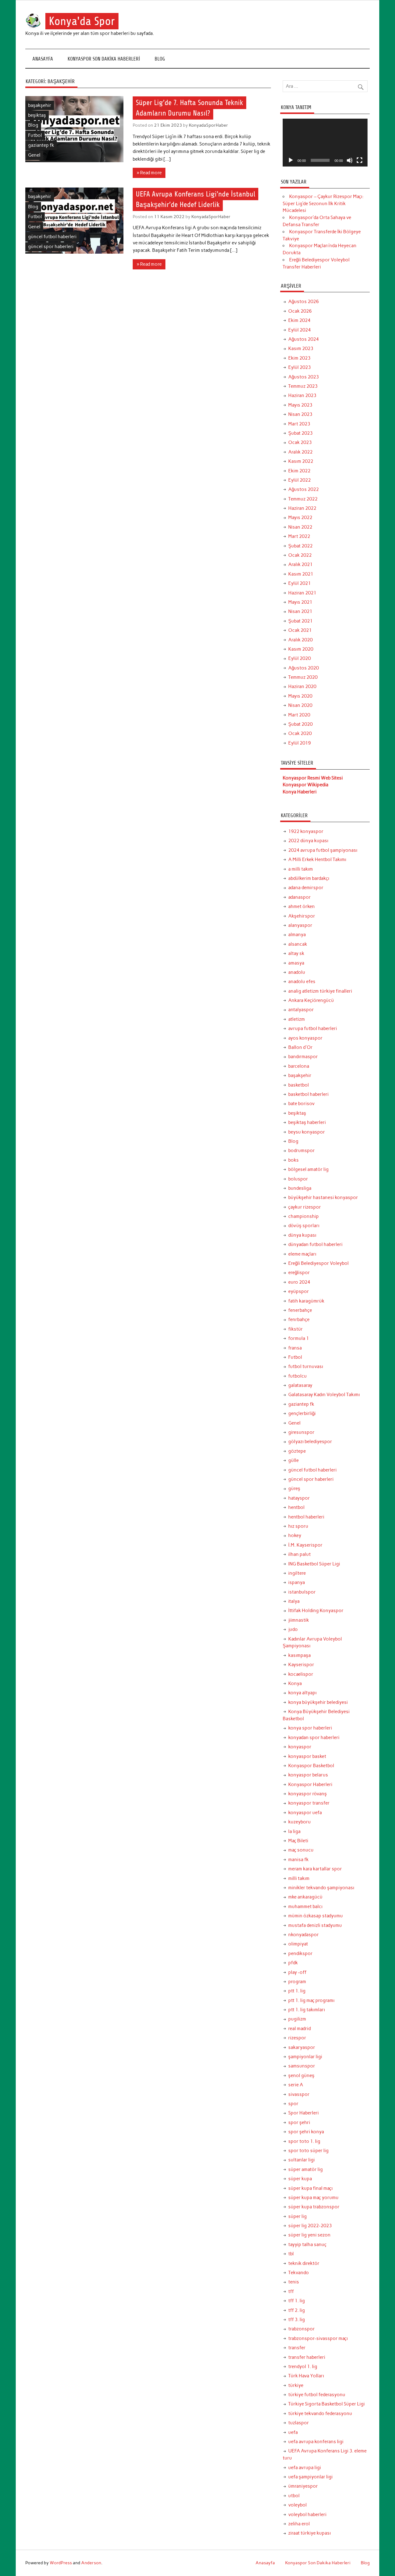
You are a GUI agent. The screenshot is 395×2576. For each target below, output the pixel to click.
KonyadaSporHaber (208, 125)
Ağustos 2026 (304, 302)
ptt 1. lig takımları (307, 2010)
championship (304, 1216)
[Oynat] (291, 160)
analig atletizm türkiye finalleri (320, 991)
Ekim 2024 (299, 320)
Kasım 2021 (301, 574)
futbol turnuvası (306, 1366)
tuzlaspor (299, 2423)
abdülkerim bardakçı (309, 878)
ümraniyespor (303, 2486)
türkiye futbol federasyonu (317, 2395)
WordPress (61, 2563)
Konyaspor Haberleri (310, 1784)
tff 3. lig (297, 2320)
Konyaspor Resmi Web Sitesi (313, 778)
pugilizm (297, 2019)
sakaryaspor (302, 2047)
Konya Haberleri (300, 792)
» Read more (149, 173)
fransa (295, 1348)
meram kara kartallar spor (315, 1869)
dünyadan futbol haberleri (315, 1244)
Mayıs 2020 (300, 696)
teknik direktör (304, 2263)
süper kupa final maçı (310, 2188)
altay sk (296, 953)
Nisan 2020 (300, 705)
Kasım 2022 (301, 461)
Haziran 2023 (302, 395)
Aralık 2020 (300, 640)
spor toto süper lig (308, 2151)
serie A (296, 2085)
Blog (160, 59)
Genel (34, 155)
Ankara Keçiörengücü (311, 1000)
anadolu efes (302, 982)
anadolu (297, 972)
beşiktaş (37, 115)
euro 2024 (299, 1282)
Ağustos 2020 (304, 668)
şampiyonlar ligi (305, 2057)
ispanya (297, 1582)
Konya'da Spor (82, 21)
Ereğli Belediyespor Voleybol (318, 1263)
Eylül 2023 (299, 367)
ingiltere (297, 1573)
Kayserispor (301, 1665)
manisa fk (298, 1860)
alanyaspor (300, 925)
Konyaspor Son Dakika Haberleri (104, 59)
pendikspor (300, 1953)
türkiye (296, 2385)
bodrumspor (301, 1151)
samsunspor (302, 2066)
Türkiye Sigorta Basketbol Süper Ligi (326, 2404)
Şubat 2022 (300, 546)
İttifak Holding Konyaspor (316, 1611)
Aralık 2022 (300, 452)
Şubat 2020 (300, 724)
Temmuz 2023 (303, 386)
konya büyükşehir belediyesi (318, 1702)
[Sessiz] (350, 160)
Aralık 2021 (300, 564)
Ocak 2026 (300, 311)
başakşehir (40, 105)
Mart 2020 (299, 715)
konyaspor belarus (308, 1775)
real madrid (299, 2029)
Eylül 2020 (299, 658)
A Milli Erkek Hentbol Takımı (317, 859)
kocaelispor (301, 1674)
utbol (294, 2496)
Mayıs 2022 (300, 517)
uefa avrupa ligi (305, 2468)
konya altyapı (302, 1693)
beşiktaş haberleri (307, 1122)
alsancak (298, 944)
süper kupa (300, 2179)
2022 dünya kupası (308, 841)
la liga (294, 1831)
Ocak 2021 (300, 630)
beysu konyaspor (307, 1132)
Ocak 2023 (300, 442)
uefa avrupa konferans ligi (316, 2442)
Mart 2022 (299, 536)
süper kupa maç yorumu (313, 2198)
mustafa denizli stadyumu (315, 1925)
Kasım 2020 (301, 649)
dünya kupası (302, 1235)
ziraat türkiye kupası (310, 2533)
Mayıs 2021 (300, 602)
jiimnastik (299, 1620)
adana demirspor (306, 888)
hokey (295, 1535)
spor (293, 2104)
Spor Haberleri (304, 2113)
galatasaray (300, 1385)
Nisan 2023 (300, 414)
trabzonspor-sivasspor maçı (318, 2338)
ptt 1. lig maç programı (311, 2000)
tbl (291, 2254)
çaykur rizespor (305, 1207)
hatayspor (299, 1498)
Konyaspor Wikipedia (306, 785)
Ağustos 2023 (304, 377)
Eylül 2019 (299, 743)
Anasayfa (43, 59)
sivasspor (299, 2094)
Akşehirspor (302, 916)
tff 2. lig (297, 2310)
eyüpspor (299, 1291)
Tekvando (299, 2273)
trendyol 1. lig (303, 2367)
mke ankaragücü (305, 1897)
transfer (297, 2348)
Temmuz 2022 (303, 499)
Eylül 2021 (299, 583)
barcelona (299, 1066)
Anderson (91, 2563)
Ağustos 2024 (304, 339)
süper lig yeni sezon (309, 2235)
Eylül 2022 (299, 480)
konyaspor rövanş (308, 1794)
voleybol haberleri (307, 2515)
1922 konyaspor (306, 831)
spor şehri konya (306, 2132)
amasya (296, 963)
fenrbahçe (299, 1320)
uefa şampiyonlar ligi (310, 2477)
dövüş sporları (304, 1226)
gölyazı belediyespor (310, 1442)
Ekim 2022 (299, 471)
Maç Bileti (298, 1841)
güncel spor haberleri (51, 247)
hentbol (296, 1507)
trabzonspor (301, 2329)
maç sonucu (301, 1850)
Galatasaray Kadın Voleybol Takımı (324, 1395)
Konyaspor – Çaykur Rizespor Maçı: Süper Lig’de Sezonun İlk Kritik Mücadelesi (323, 204)
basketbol (299, 1085)
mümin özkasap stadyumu (316, 1916)
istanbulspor (302, 1592)
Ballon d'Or (300, 1047)
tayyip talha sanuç (307, 2244)
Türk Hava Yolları (306, 2376)
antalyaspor (301, 1010)
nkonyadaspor (304, 1935)
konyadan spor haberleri (314, 1738)
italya (294, 1601)
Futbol (35, 135)
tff (291, 2291)
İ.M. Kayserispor (305, 1545)
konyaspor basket (307, 1756)
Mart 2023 (299, 424)
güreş (294, 1489)
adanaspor (299, 897)
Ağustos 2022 (304, 489)
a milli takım (301, 869)
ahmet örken (301, 906)
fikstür (295, 1329)
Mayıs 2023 (300, 405)
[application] (325, 143)
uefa (293, 2432)
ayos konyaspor (305, 1038)
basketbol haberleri (308, 1094)
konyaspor (300, 1747)
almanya (297, 935)
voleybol (297, 2505)
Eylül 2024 (299, 330)
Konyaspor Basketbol (311, 1766)
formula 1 (299, 1338)
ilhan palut (299, 1554)
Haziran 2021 (302, 593)
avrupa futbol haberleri (313, 1028)
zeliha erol (299, 2524)
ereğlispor (299, 1273)
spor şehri (299, 2122)
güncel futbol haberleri (52, 237)
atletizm (297, 1019)
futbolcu (297, 1376)
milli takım (299, 1878)
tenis (294, 2282)
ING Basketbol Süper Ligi (314, 1564)
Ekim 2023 (299, 358)
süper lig (297, 2216)
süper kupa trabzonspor (314, 2207)
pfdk (293, 1963)
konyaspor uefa (305, 1813)
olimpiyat (298, 1944)
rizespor (297, 2038)
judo (293, 1629)
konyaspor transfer (309, 1803)
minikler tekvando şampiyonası (321, 1888)
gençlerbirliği (302, 1413)
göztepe (297, 1451)
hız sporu (298, 1526)
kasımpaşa (299, 1655)
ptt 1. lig (297, 1991)
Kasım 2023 (301, 348)
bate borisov (301, 1104)
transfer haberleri (307, 2357)
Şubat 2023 (300, 433)
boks (293, 1160)
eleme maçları (302, 1254)
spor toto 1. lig (304, 2141)
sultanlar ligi (301, 2160)
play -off (297, 1972)
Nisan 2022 (300, 527)
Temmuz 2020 (303, 677)
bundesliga (300, 1188)
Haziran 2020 (302, 686)
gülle (293, 1460)
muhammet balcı (305, 1907)
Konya (295, 1683)
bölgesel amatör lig (308, 1169)
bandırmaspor (303, 1057)
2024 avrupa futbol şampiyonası (323, 850)
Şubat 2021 (300, 621)
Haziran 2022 (302, 508)
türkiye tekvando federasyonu (320, 2413)
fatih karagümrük (306, 1301)
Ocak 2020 (300, 733)
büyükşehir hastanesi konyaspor (323, 1197)
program (297, 1982)
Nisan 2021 (300, 611)
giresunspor (301, 1432)
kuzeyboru (299, 1822)
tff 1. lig (297, 2301)
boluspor (298, 1179)
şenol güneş (301, 2076)
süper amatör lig (306, 2169)
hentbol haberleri (306, 1517)
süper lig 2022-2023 (310, 2226)
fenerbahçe (300, 1310)
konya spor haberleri (310, 1728)
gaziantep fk (41, 145)
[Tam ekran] (360, 160)
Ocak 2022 (300, 555)
